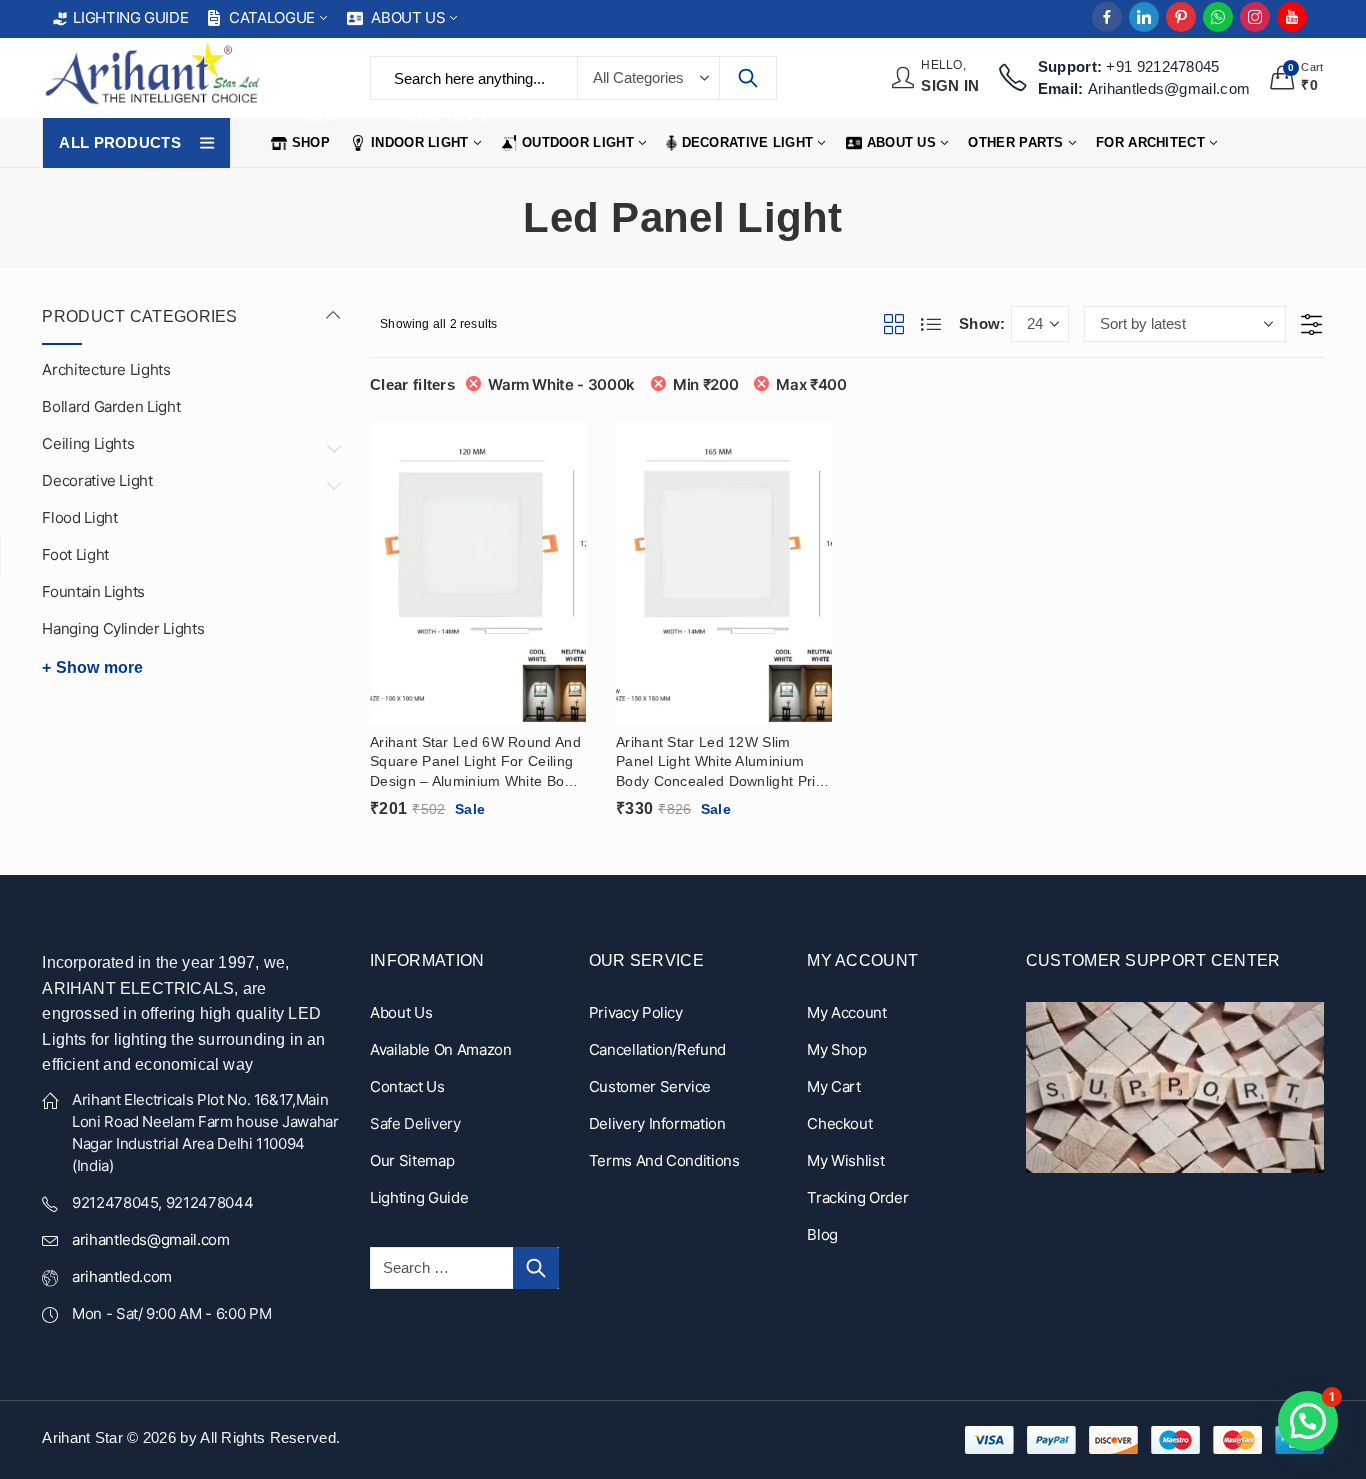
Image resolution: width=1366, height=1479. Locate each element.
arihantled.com (122, 1276)
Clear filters (412, 384)
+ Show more (92, 667)
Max (811, 384)
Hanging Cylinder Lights (123, 628)
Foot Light (75, 554)
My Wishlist (845, 1160)
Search (748, 78)
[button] (1308, 1421)
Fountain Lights (93, 591)
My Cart (834, 1086)
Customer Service (650, 1086)
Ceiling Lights (88, 443)
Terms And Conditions (664, 1160)
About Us (401, 1012)
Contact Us (407, 1086)
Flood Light (79, 517)
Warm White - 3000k (561, 384)
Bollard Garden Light (111, 406)
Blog (822, 1234)
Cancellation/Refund (657, 1049)
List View (932, 324)
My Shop (837, 1049)
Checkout (839, 1123)
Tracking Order (857, 1197)
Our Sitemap (412, 1160)
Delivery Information (657, 1123)
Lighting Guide (419, 1197)
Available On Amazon (440, 1049)
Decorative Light (97, 480)
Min (705, 384)
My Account (847, 1012)
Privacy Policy (636, 1012)
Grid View (895, 324)
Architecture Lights (106, 369)
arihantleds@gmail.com (151, 1239)
